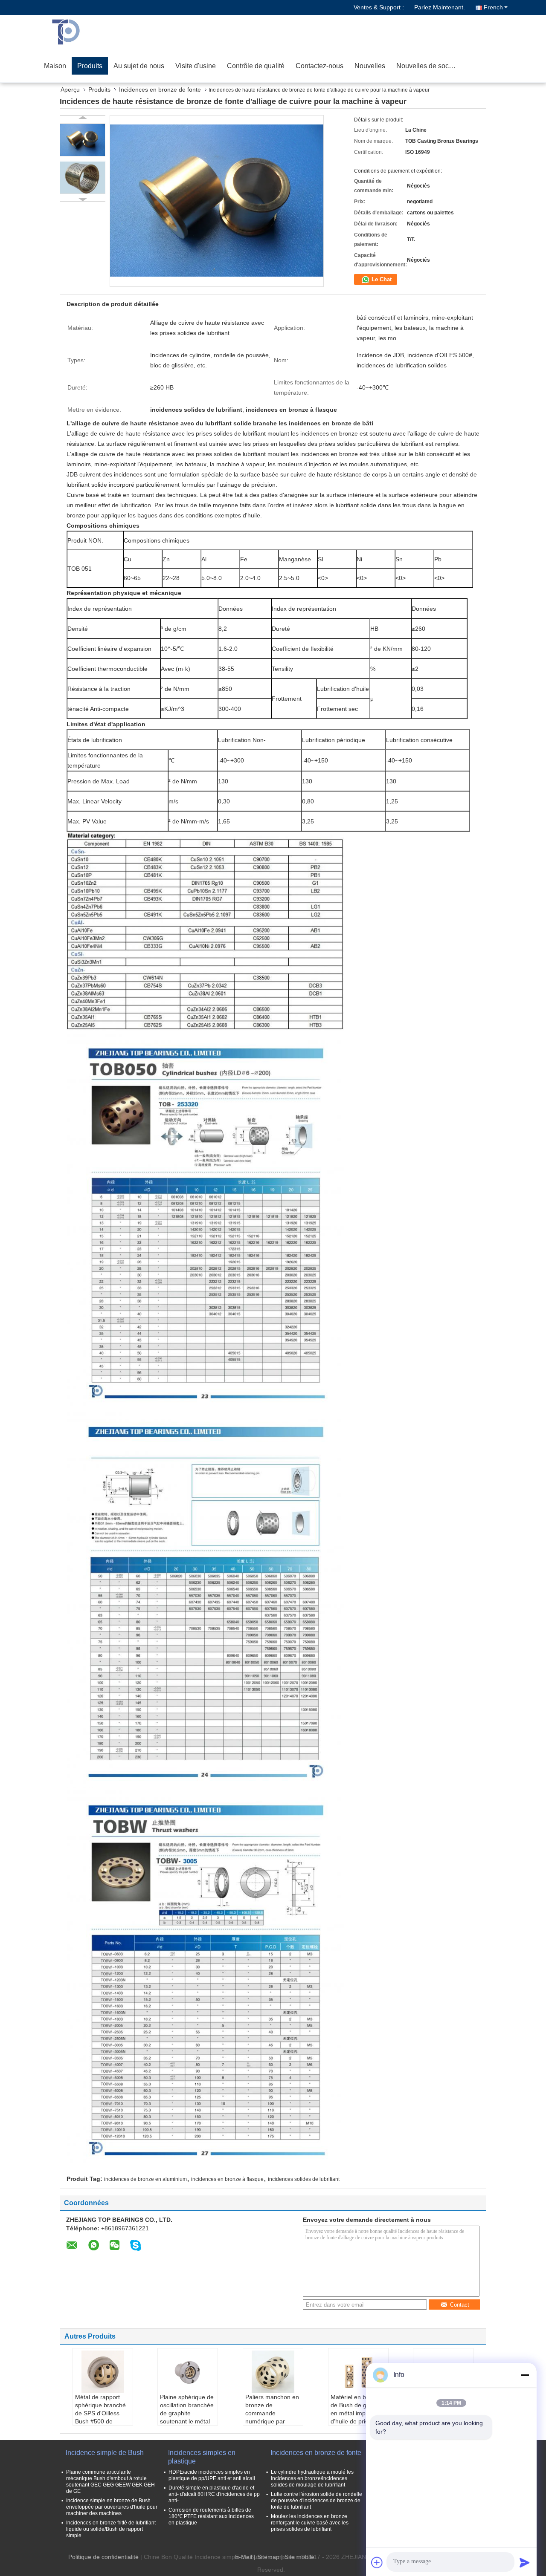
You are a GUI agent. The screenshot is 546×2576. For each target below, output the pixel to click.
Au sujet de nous (139, 66)
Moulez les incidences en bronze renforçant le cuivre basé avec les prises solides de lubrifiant (310, 2523)
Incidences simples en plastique (202, 2457)
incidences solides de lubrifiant (304, 2179)
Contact (460, 2305)
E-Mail (244, 2557)
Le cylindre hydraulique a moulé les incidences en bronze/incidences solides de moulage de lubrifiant (312, 2478)
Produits (90, 66)
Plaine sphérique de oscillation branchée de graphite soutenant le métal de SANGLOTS (187, 2413)
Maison (55, 66)
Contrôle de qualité (256, 66)
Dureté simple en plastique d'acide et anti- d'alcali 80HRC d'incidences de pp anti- (214, 2494)
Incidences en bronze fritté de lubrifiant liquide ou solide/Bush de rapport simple (111, 2529)
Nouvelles (370, 66)
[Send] (525, 2562)
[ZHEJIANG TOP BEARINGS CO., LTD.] (87, 32)
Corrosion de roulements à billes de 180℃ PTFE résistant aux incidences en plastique (211, 2516)
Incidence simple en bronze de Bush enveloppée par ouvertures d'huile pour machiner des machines (112, 2507)
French (493, 7)
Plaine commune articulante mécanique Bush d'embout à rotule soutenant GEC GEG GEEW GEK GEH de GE (110, 2482)
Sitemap (268, 2557)
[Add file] (377, 2562)
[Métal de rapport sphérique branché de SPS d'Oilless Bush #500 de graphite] (103, 2372)
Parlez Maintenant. (440, 7)
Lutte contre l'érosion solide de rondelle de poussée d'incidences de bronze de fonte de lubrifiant (317, 2501)
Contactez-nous (319, 66)
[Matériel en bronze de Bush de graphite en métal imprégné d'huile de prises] (358, 2372)
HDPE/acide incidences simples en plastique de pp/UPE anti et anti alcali (212, 2475)
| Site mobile (298, 2557)
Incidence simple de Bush (105, 2453)
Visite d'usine (196, 66)
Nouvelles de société (428, 66)
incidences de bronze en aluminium (145, 2179)
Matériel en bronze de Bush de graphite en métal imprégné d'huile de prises (358, 2409)
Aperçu (70, 90)
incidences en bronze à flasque (227, 2179)
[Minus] (525, 2375)
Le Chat (381, 279)
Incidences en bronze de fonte (160, 90)
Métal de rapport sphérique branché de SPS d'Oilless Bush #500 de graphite (100, 2413)
